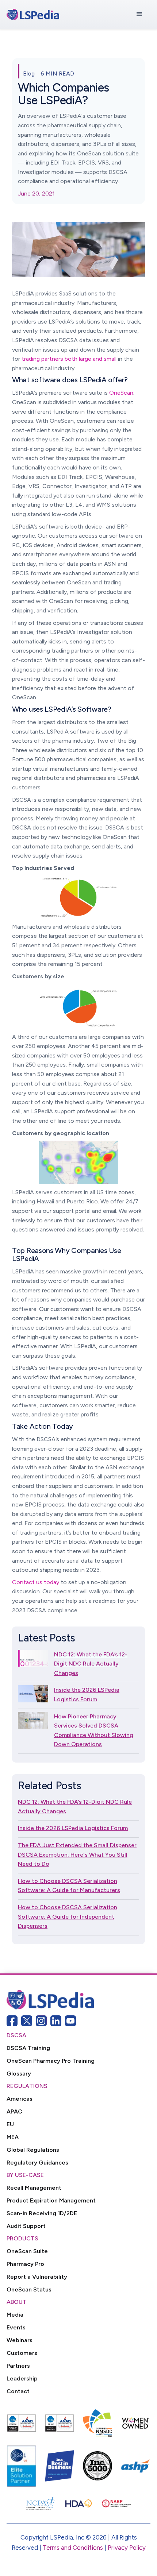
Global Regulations (33, 2150)
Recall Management (34, 2188)
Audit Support (26, 2226)
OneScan (121, 393)
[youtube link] (70, 2021)
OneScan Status (29, 2289)
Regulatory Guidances (37, 2163)
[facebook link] (12, 2021)
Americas (20, 2099)
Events (16, 2327)
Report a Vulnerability (37, 2277)
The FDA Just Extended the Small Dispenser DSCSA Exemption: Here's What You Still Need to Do (77, 1854)
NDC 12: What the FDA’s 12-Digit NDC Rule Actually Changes (91, 1664)
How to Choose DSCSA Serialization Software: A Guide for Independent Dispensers (68, 1916)
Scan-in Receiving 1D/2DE (42, 2213)
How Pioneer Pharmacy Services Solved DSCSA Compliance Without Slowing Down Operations (94, 1730)
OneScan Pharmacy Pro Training (51, 2061)
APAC (14, 2111)
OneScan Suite (27, 2251)
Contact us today (36, 1582)
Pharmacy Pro (25, 2264)
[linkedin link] (56, 2021)
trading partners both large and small (69, 359)
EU (10, 2124)
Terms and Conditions (73, 2548)
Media (15, 2315)
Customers (22, 2353)
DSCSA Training (28, 2048)
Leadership (22, 2378)
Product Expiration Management (51, 2200)
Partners (18, 2366)
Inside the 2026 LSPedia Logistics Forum (87, 1695)
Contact (18, 2391)
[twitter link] (27, 2021)
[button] (139, 14)
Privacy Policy (127, 2548)
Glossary (19, 2074)
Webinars (20, 2340)
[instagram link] (41, 2021)
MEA (13, 2137)
